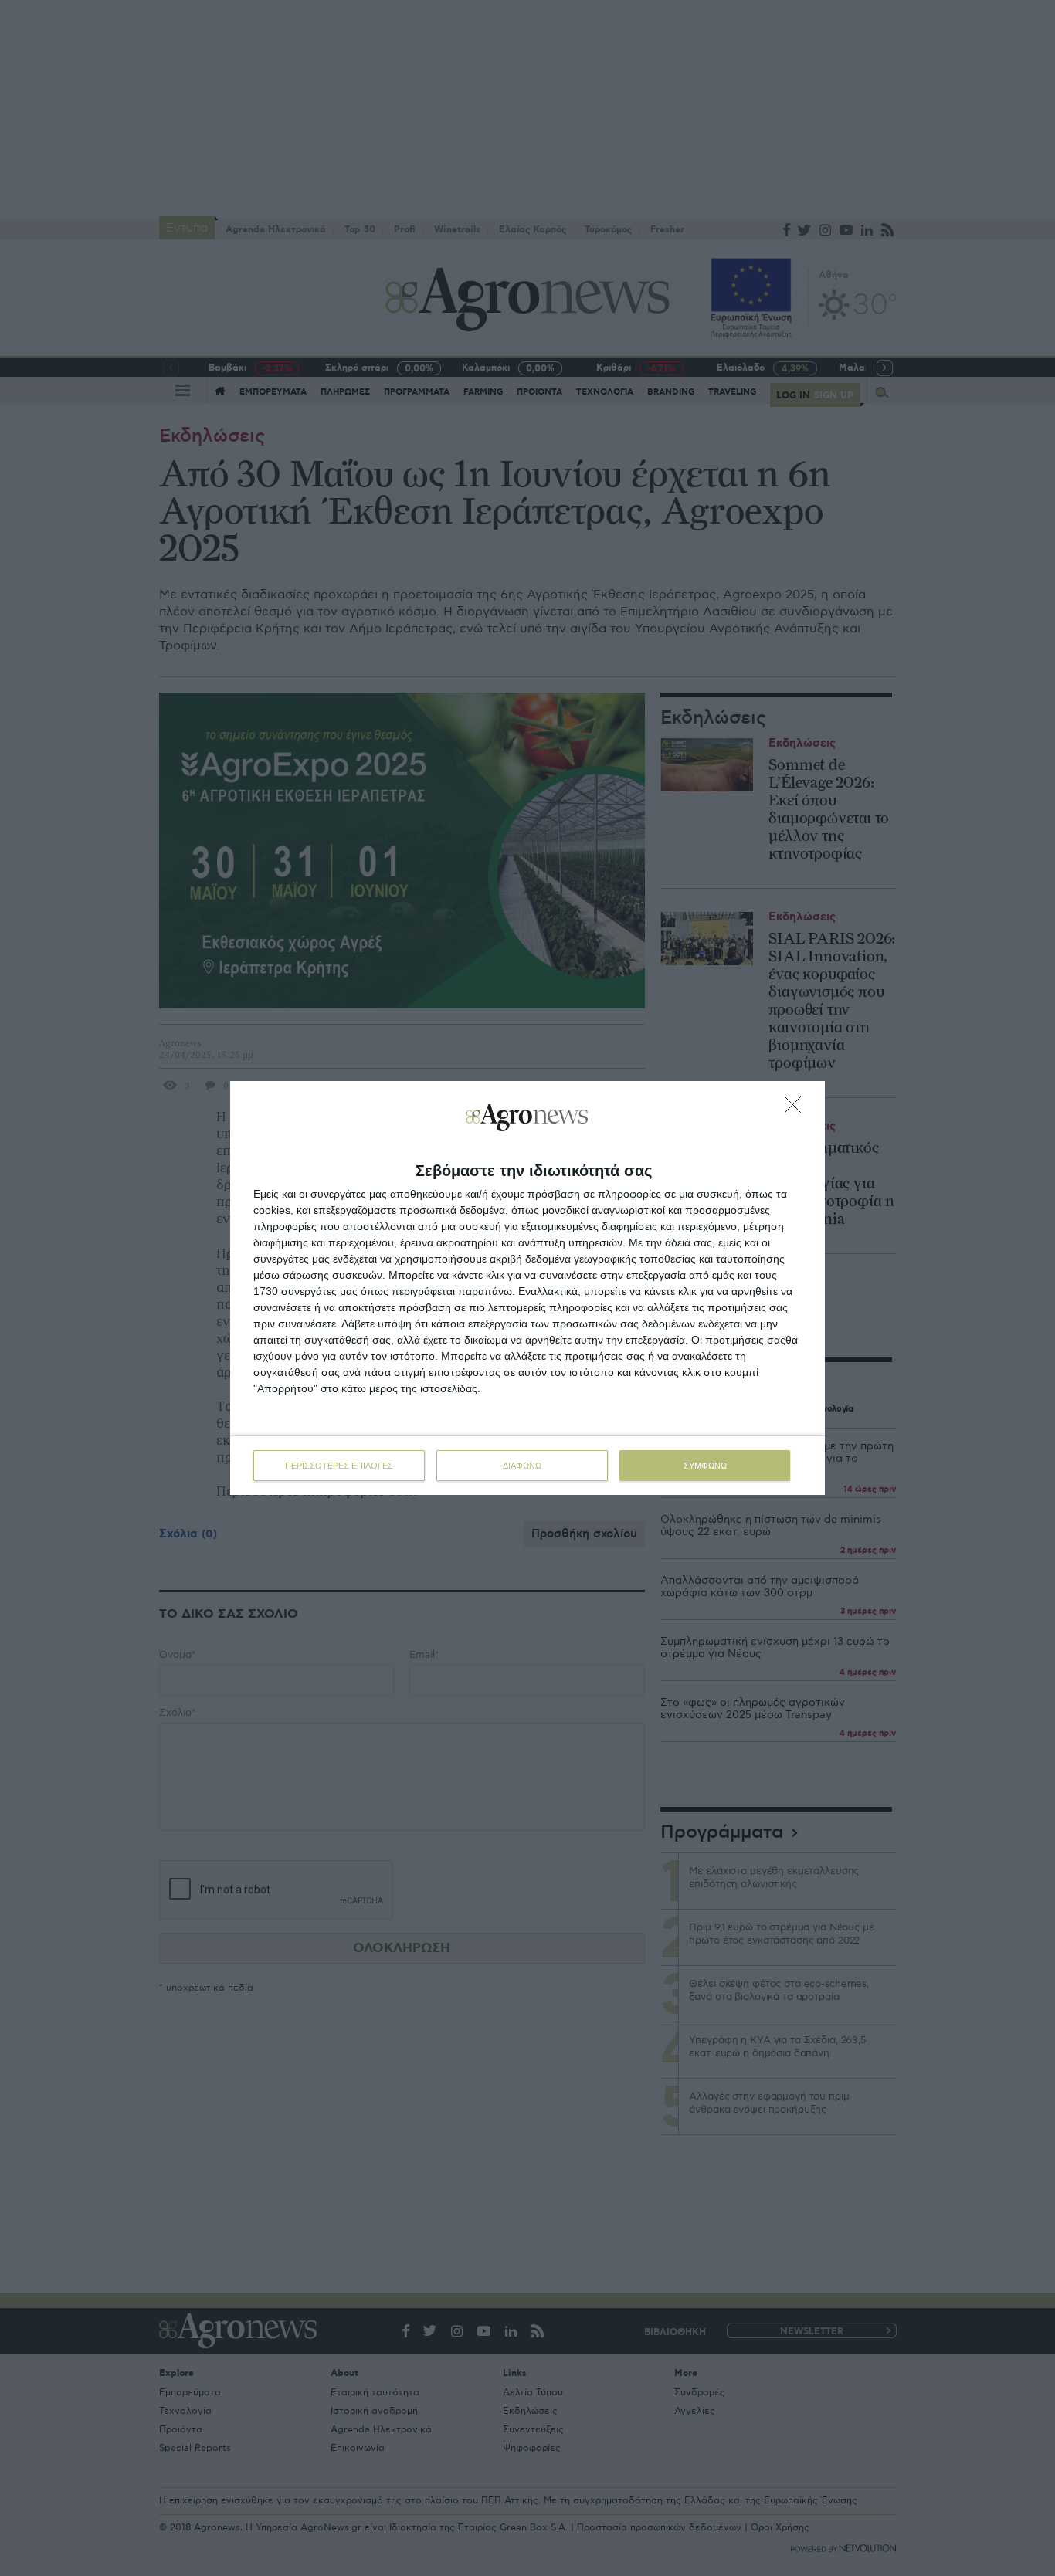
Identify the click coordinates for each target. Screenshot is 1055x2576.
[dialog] (527, 1288)
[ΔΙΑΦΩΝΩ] (797, 1109)
